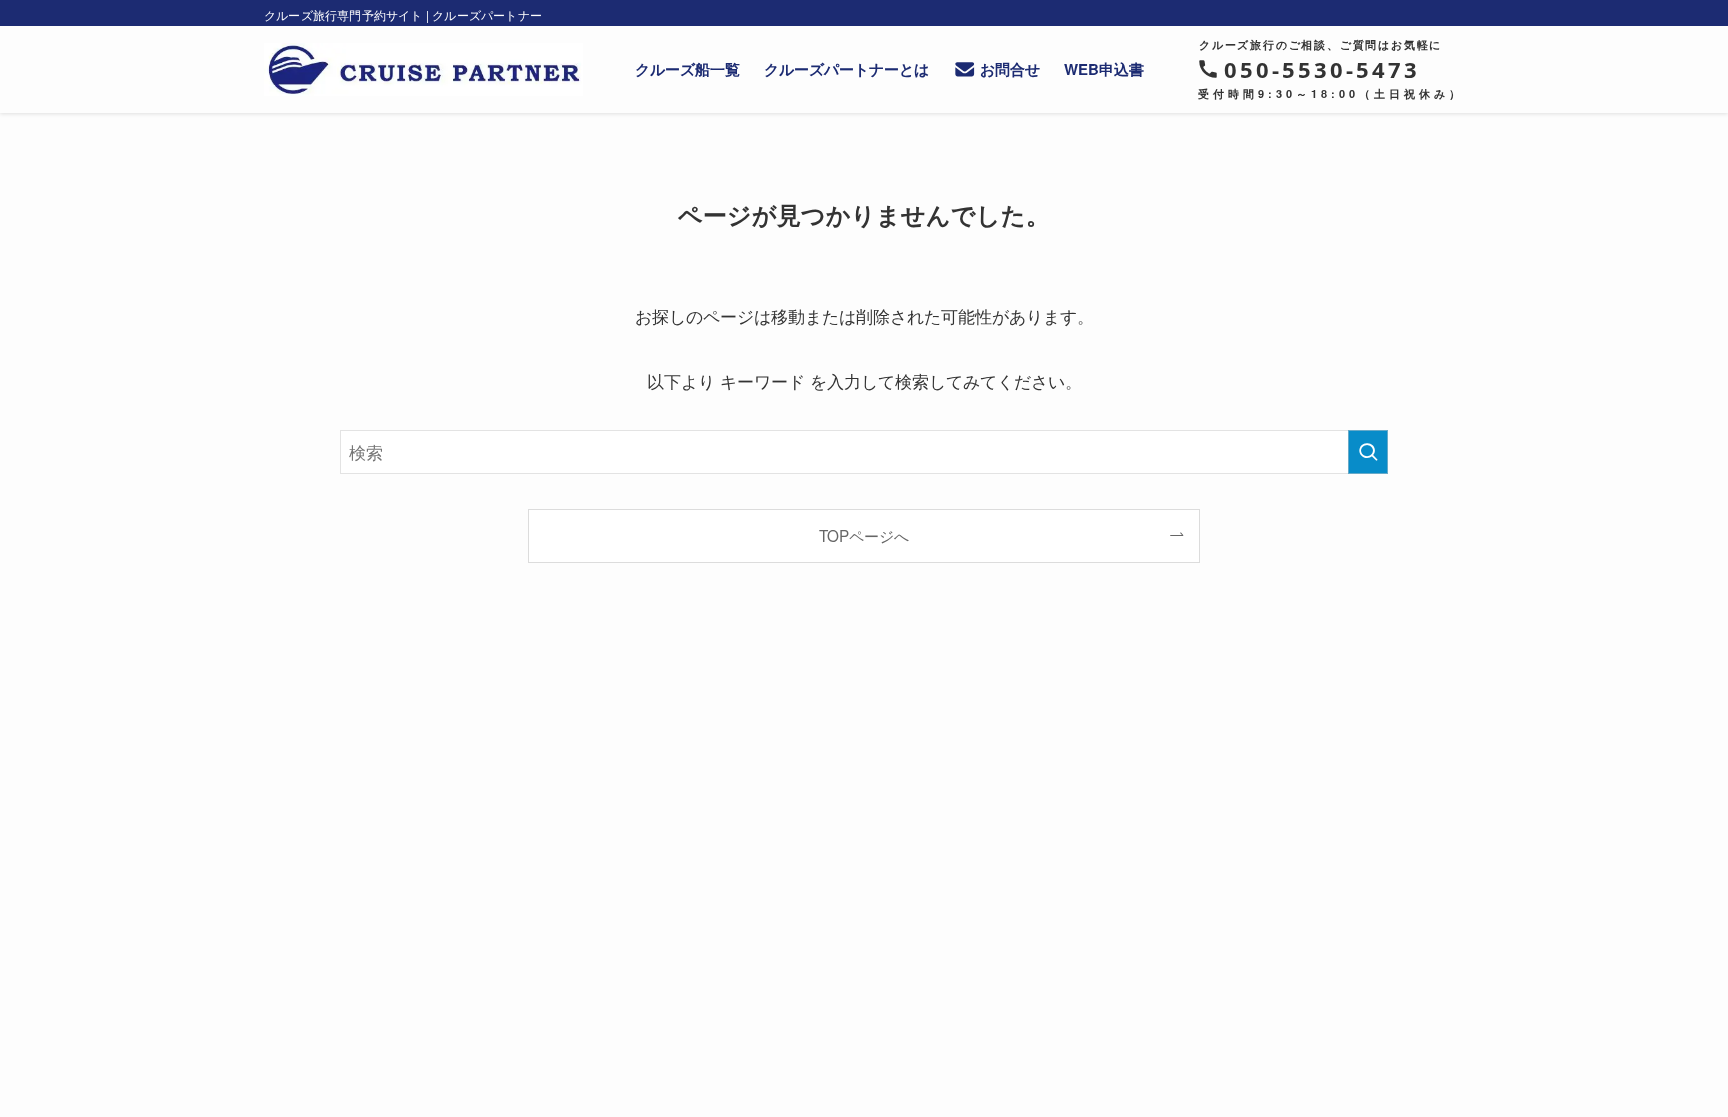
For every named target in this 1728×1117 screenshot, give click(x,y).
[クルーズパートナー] (423, 69)
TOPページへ (864, 535)
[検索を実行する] (1368, 452)
